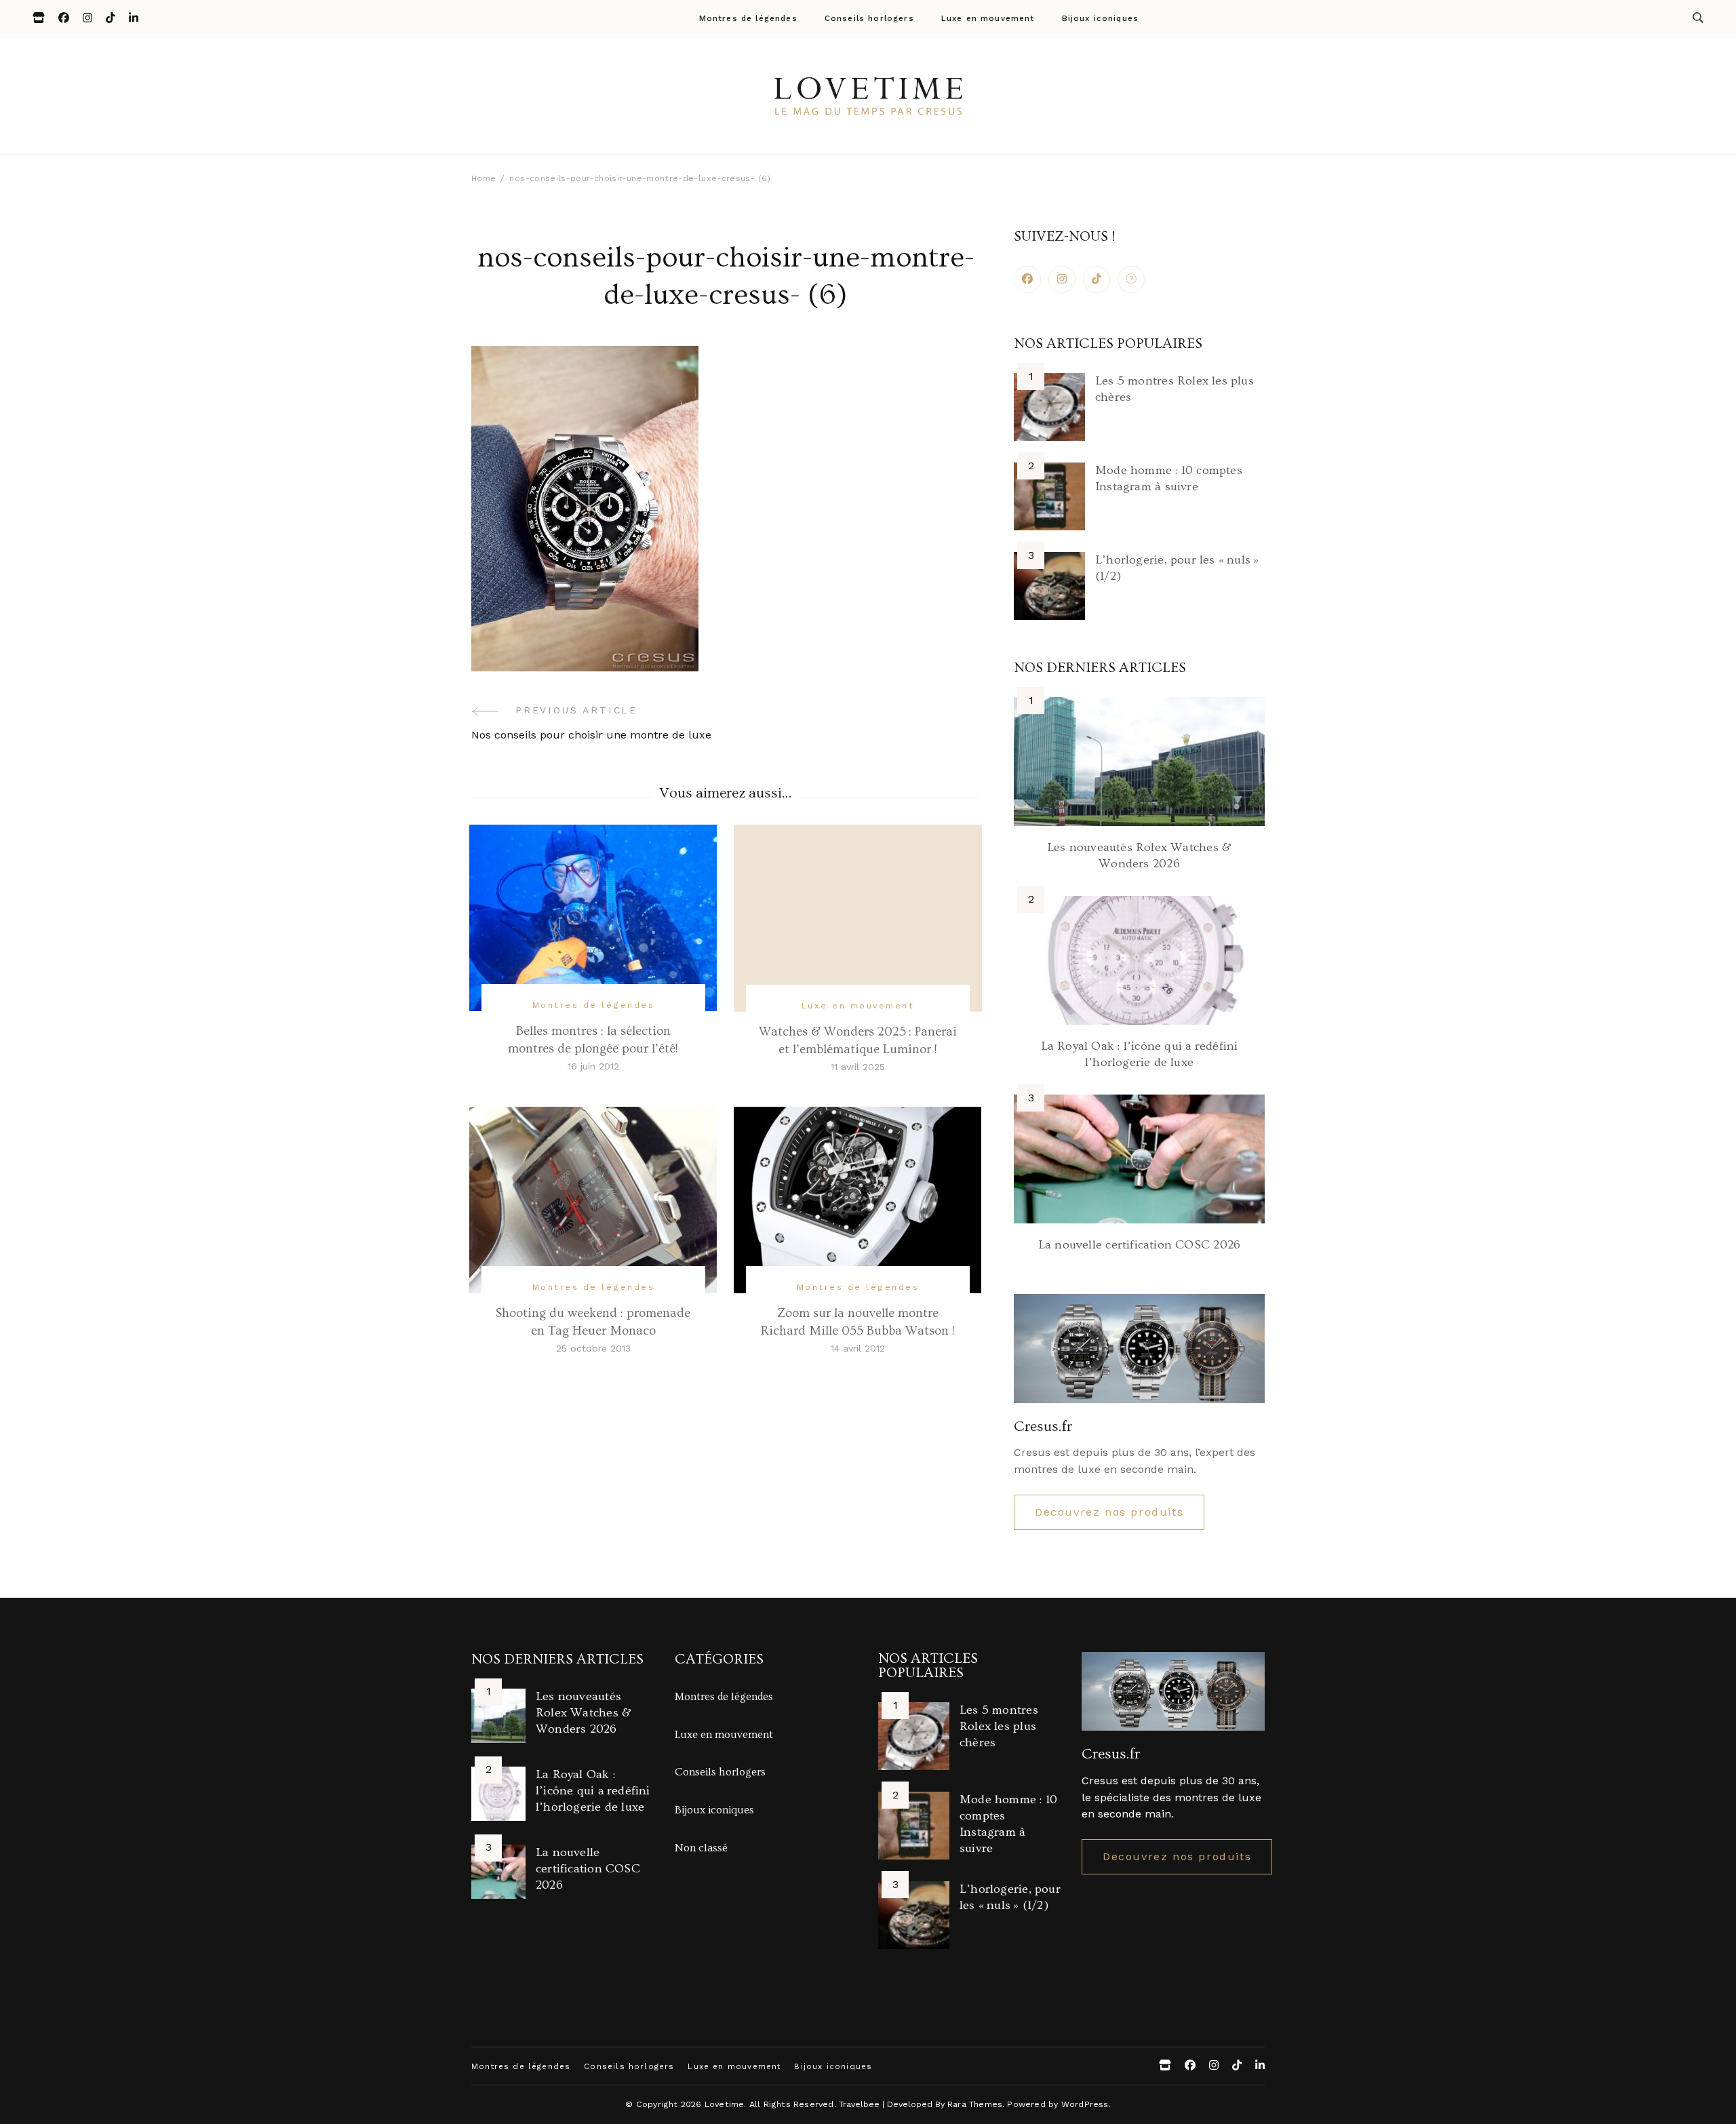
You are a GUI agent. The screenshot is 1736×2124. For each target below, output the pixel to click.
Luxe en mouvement (988, 19)
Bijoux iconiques (1101, 19)
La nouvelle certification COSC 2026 (1139, 1245)
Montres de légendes (748, 19)
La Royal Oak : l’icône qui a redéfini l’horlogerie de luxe (593, 1791)
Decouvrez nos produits (1109, 1512)
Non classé (701, 1848)
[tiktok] (1097, 279)
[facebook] (1027, 279)
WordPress (1085, 2104)
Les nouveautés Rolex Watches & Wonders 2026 (584, 1713)
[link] (1131, 279)
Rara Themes (975, 2104)
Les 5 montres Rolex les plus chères (999, 1726)
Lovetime (725, 2104)
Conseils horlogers (869, 19)
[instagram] (1062, 279)
